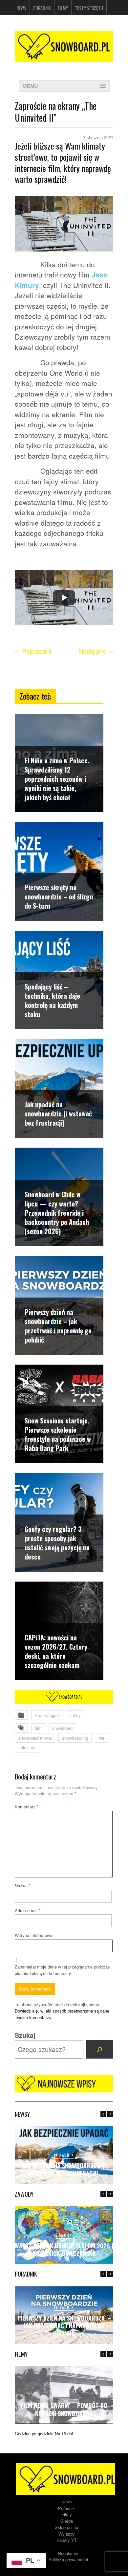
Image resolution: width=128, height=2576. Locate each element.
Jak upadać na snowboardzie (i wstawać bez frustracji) (58, 1113)
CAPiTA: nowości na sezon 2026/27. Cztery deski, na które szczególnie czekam (56, 1651)
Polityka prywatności (68, 2559)
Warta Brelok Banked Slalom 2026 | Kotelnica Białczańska (64, 2249)
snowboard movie (35, 1738)
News (21, 8)
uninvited (27, 1747)
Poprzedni (37, 651)
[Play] (64, 598)
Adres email (28, 1910)
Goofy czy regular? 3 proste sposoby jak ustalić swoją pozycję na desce (57, 1543)
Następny (92, 651)
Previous (103, 2114)
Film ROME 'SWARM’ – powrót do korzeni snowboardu (64, 2409)
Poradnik (42, 8)
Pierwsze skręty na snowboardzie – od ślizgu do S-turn (59, 896)
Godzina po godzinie (34, 2433)
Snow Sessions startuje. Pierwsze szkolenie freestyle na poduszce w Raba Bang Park (58, 1434)
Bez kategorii (47, 1715)
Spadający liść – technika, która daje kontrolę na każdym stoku (52, 1000)
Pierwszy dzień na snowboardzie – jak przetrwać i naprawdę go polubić (58, 1326)
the (101, 1738)
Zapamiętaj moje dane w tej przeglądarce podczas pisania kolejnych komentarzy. (62, 1970)
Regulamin (68, 2553)
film (38, 1728)
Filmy (63, 8)
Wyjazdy (67, 2534)
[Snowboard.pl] (64, 45)
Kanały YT (67, 2540)
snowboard (62, 1728)
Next (110, 2114)
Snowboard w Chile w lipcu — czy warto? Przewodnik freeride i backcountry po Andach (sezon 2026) (57, 1213)
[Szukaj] (100, 2049)
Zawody (64, 2235)
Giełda (67, 2521)
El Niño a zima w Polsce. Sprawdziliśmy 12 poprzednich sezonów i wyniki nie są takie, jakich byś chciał (57, 779)
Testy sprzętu (89, 8)
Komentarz (27, 1807)
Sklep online (66, 2527)
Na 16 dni (64, 2433)
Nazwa (23, 1885)
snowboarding (75, 1738)
